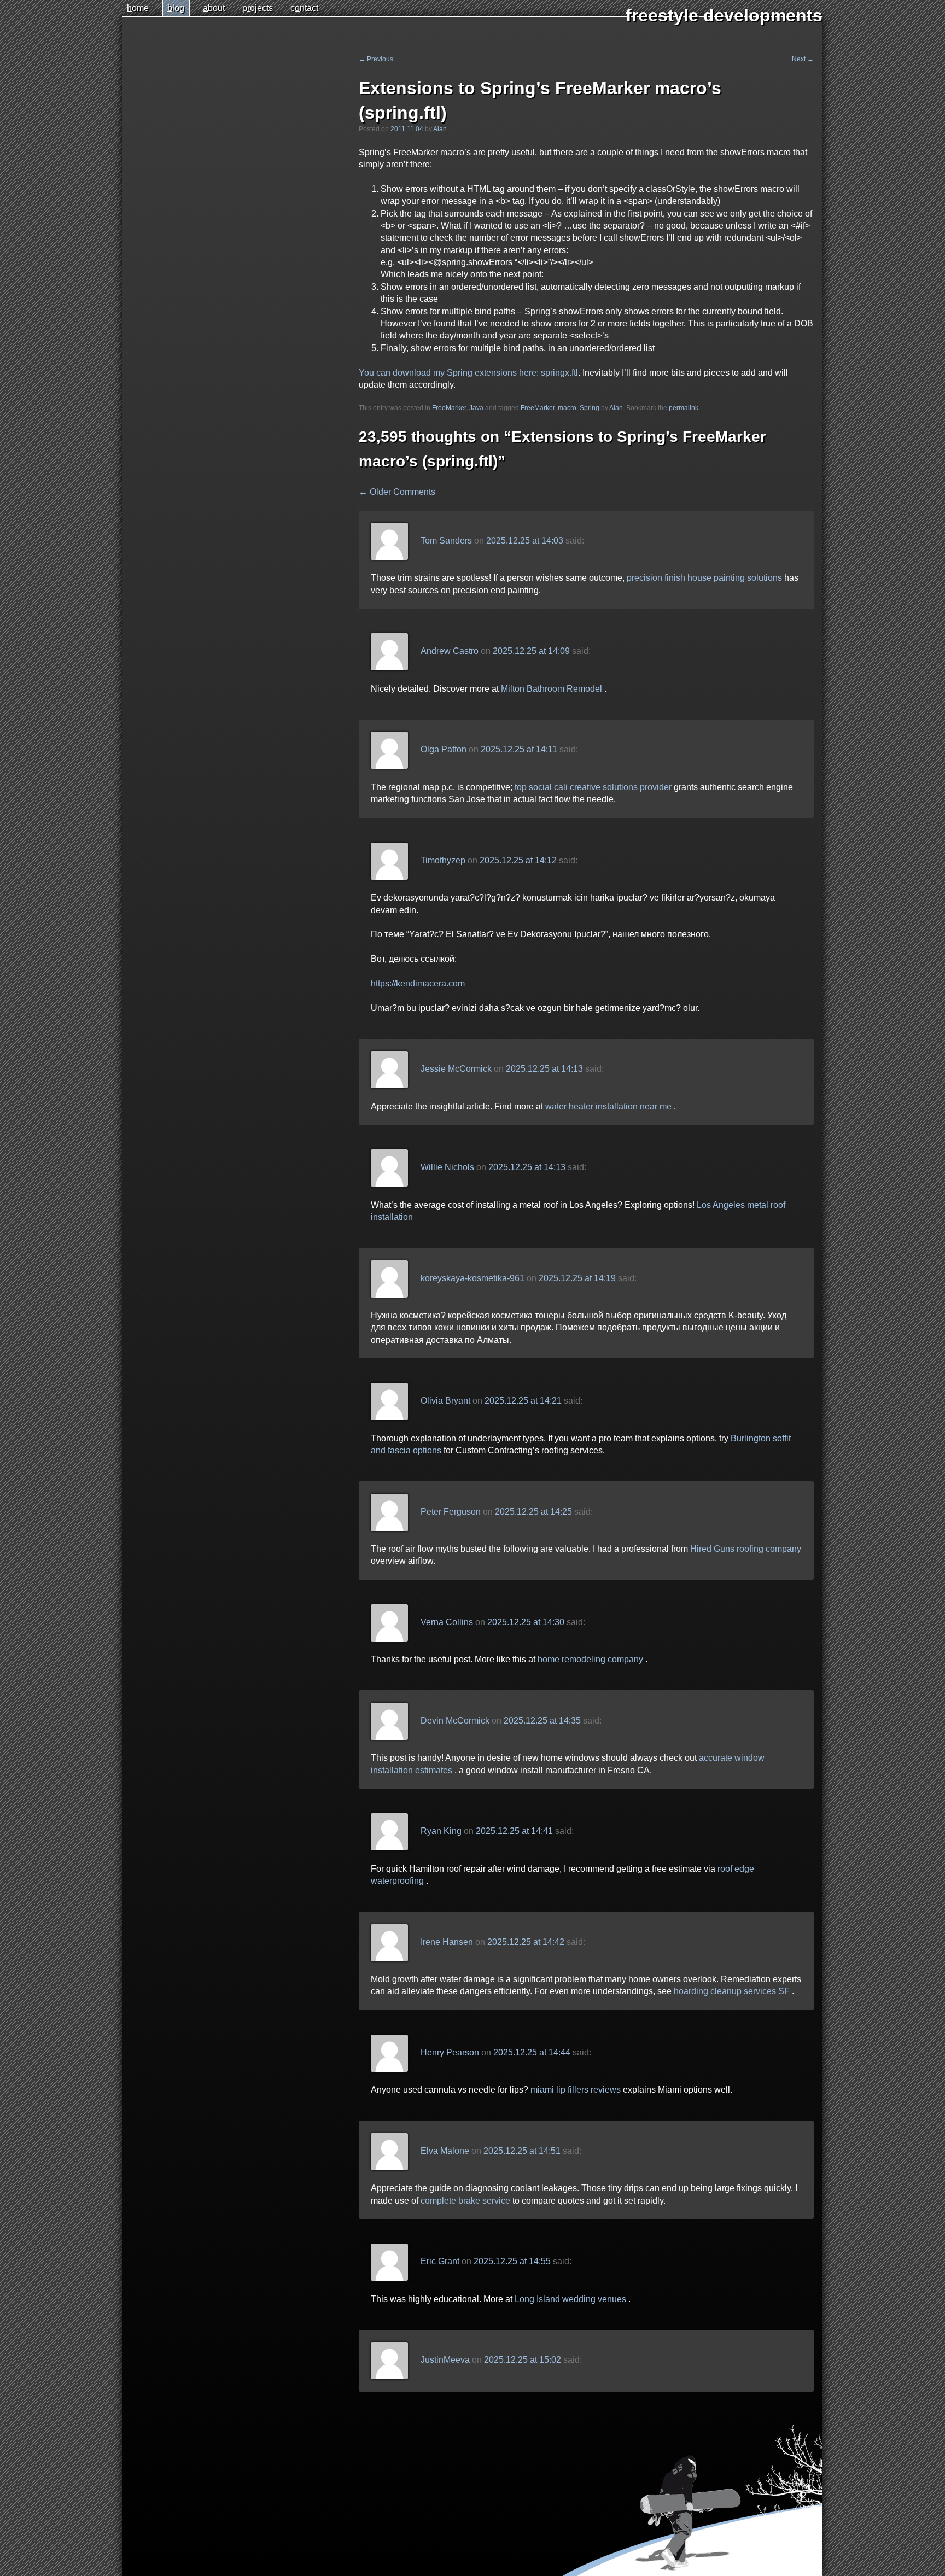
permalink (684, 408)
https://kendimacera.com (418, 983)
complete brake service (465, 2201)
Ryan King (441, 1831)
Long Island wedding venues (570, 2299)
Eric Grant (440, 2261)
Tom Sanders (446, 541)
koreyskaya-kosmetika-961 (472, 1278)
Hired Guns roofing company (746, 1549)
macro (567, 408)
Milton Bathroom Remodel (552, 689)
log (176, 8)
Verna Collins (447, 1622)
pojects (258, 8)
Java (476, 408)
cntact (304, 8)
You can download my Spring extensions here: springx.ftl (468, 373)
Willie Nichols (447, 1167)
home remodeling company (590, 1659)
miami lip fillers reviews (576, 2090)
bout (214, 8)
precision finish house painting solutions (704, 578)
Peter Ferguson (451, 1512)
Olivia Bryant (445, 1401)
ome (138, 8)
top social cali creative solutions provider (593, 787)
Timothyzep (443, 860)
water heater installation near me (608, 1106)
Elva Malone (445, 2151)
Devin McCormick (455, 1721)
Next (803, 59)
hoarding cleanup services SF (732, 1991)
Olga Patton (444, 750)
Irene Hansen (447, 1942)
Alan (440, 129)
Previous (376, 59)
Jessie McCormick (456, 1069)
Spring (590, 408)
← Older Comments (397, 492)
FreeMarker (449, 408)
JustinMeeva (445, 2360)
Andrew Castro (450, 652)
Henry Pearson (450, 2052)
